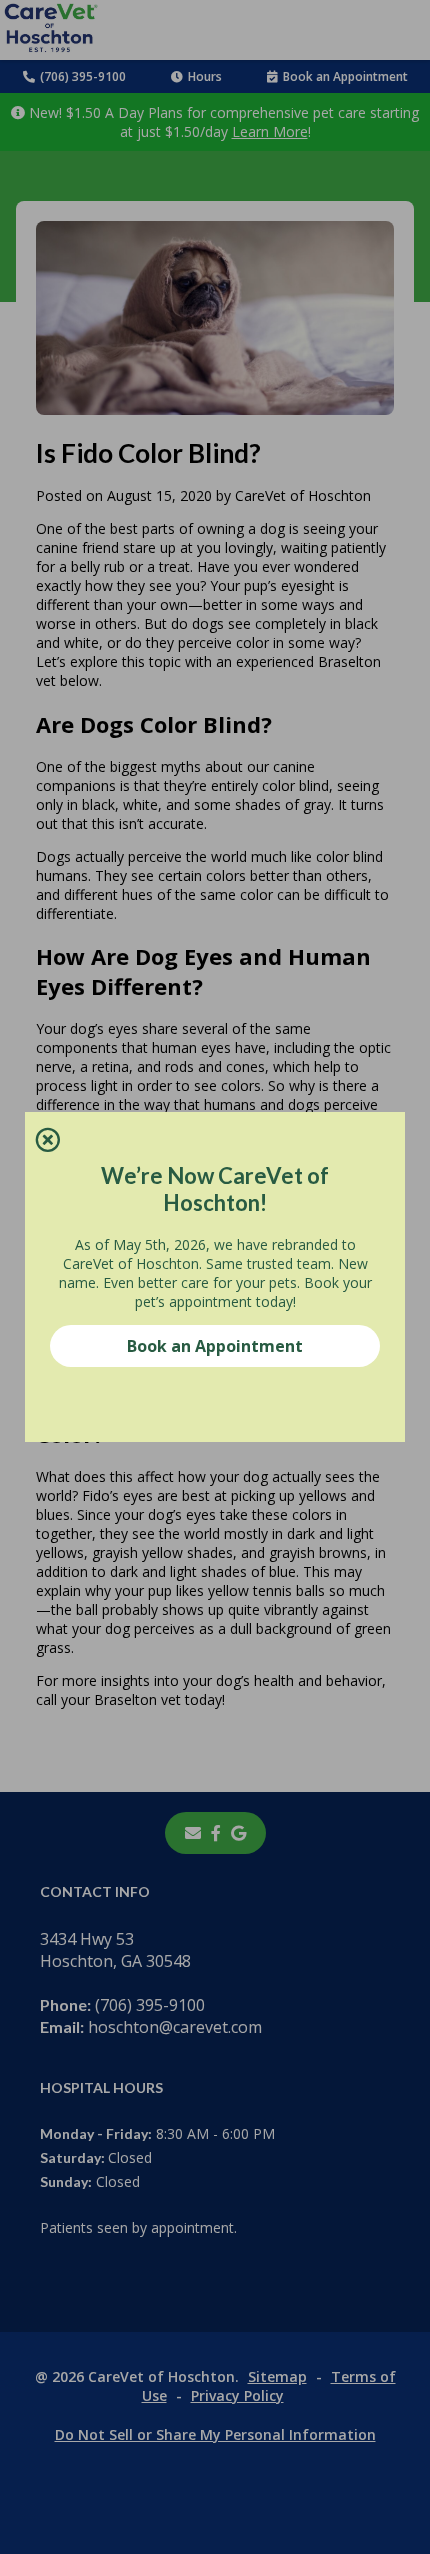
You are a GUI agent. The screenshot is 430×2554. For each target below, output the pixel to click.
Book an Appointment (215, 1346)
